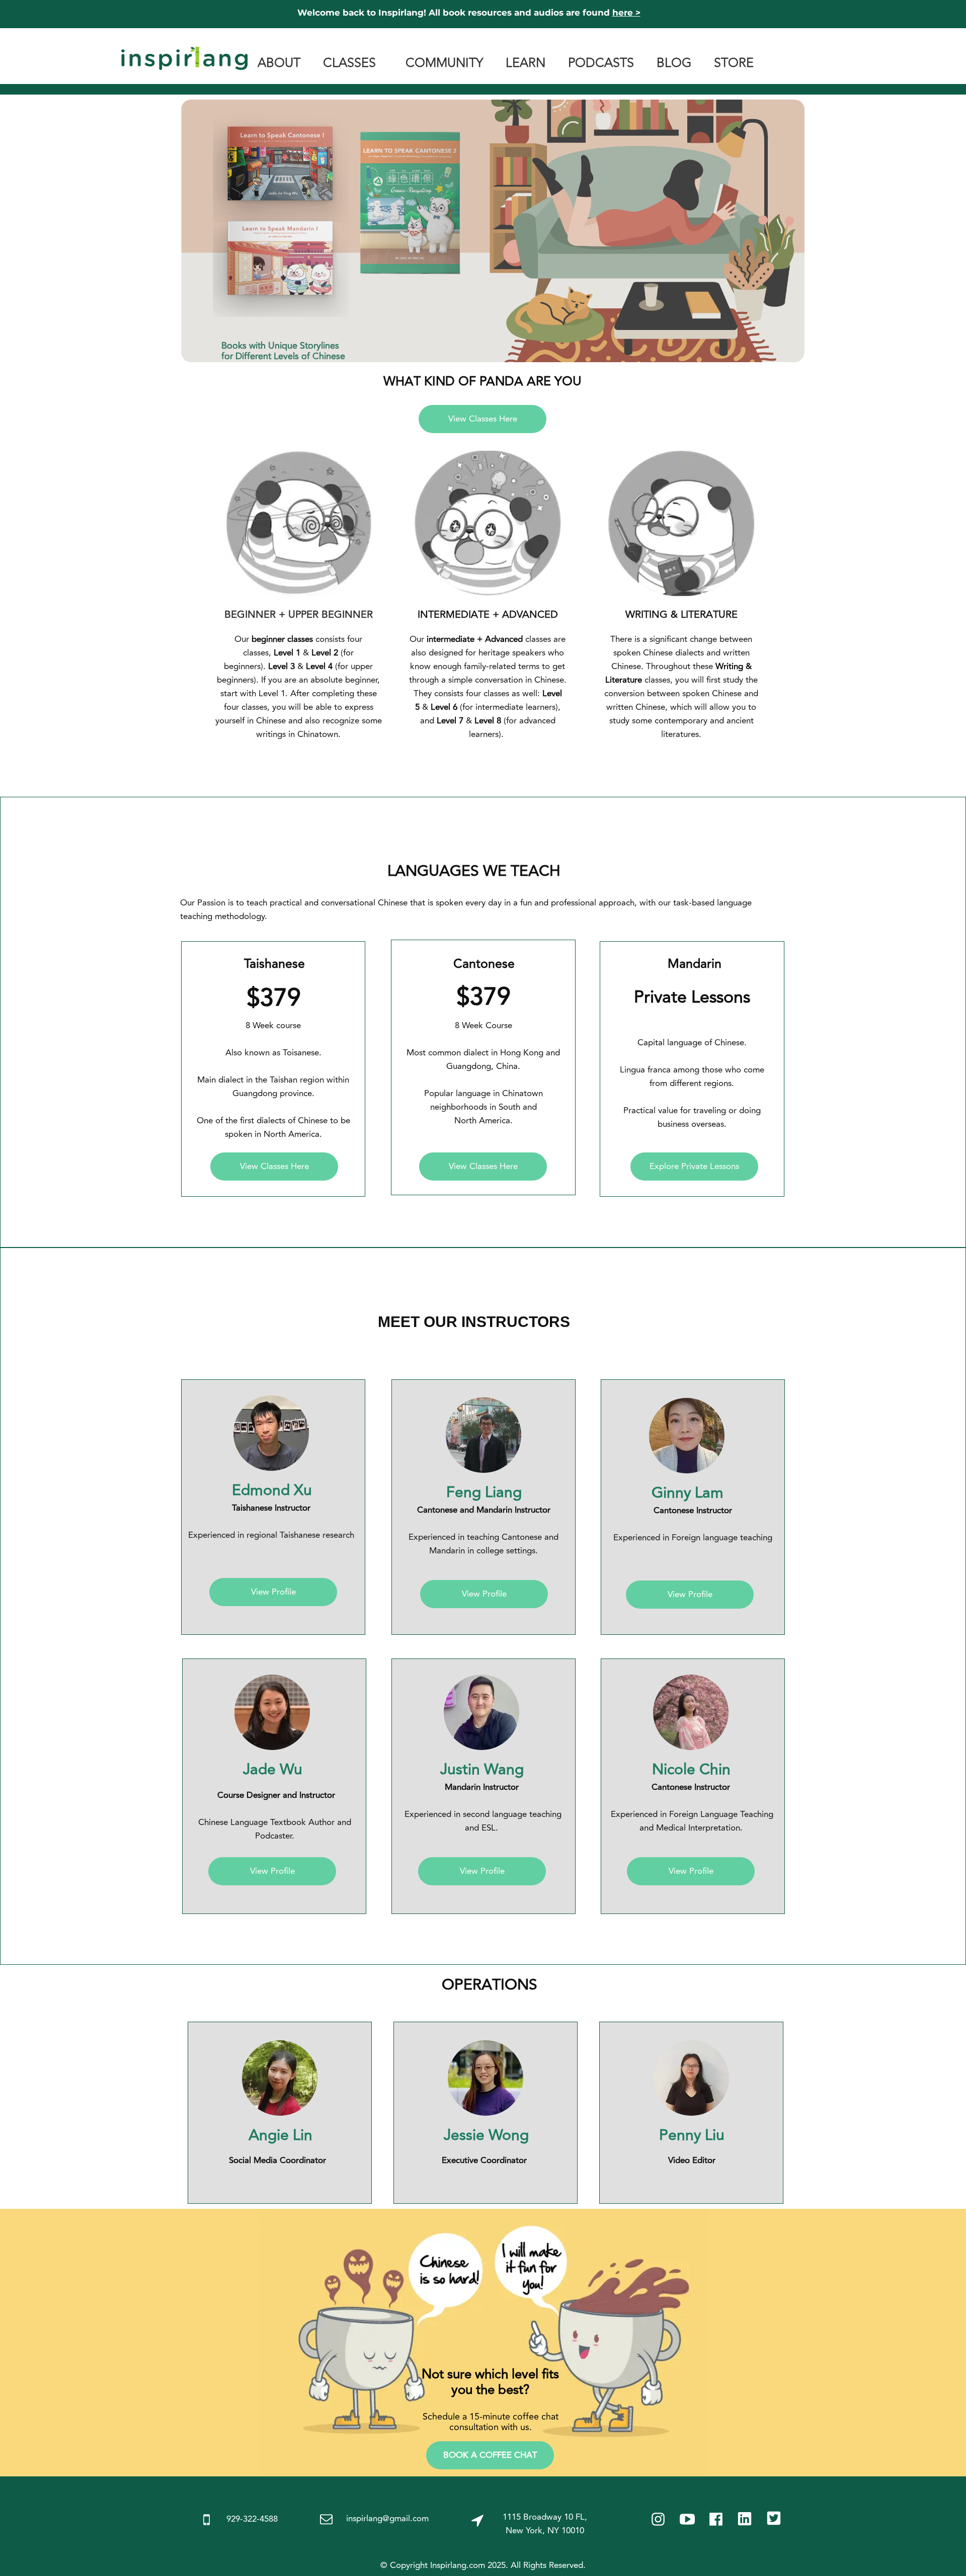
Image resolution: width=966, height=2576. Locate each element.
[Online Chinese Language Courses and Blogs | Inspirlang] (184, 52)
